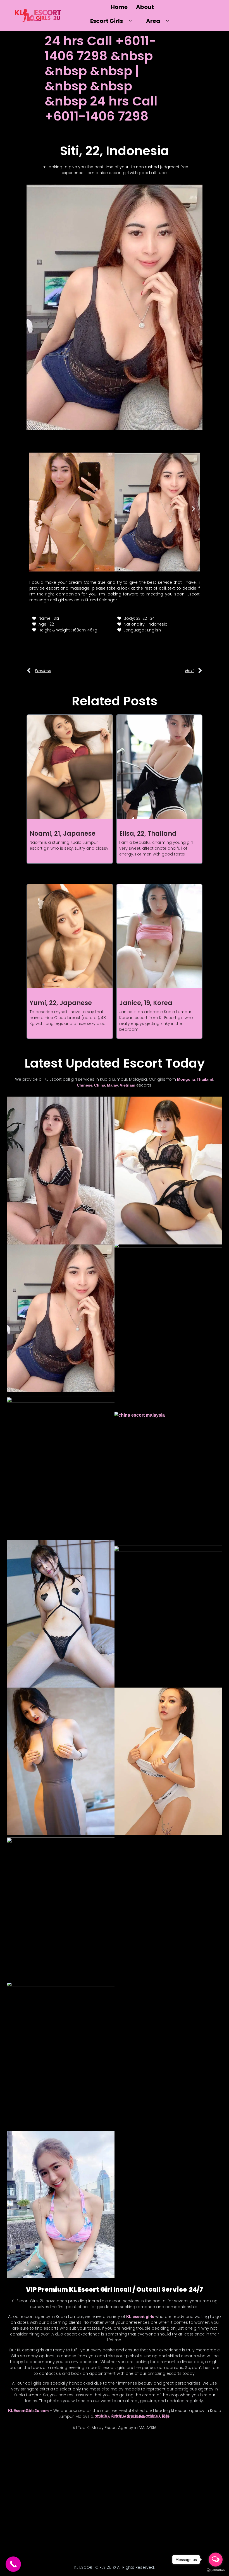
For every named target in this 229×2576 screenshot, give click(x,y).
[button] (36, 509)
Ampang (25, 2442)
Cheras (40, 2453)
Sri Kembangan (24, 2537)
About (145, 7)
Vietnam (127, 1085)
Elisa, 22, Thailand (148, 834)
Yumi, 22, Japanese (61, 1003)
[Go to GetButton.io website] (216, 2570)
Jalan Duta (50, 2474)
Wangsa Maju (74, 2548)
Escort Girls (107, 21)
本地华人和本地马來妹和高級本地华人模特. (133, 2416)
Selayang (67, 2527)
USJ (52, 2548)
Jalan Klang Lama (23, 2484)
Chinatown (62, 2453)
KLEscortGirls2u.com (28, 2411)
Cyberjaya (20, 2463)
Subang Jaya (81, 2537)
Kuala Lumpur (74, 2495)
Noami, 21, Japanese (63, 834)
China (100, 1085)
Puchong (55, 2516)
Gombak (27, 2474)
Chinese (85, 1085)
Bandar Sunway (52, 2442)
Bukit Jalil (18, 2453)
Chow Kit (85, 2453)
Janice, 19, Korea (146, 1003)
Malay (113, 1085)
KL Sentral (47, 2495)
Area (153, 21)
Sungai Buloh (30, 2548)
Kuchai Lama (27, 2506)
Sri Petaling (53, 2537)
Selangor (45, 2527)
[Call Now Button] (13, 2564)
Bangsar (79, 2442)
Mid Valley (54, 2506)
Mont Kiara (78, 2506)
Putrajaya (77, 2516)
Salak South (20, 2527)
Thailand (205, 1079)
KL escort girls (140, 2317)
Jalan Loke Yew (57, 2484)
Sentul (88, 2527)
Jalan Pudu (86, 2484)
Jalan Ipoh (75, 2474)
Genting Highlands (77, 2463)
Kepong (25, 2495)
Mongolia (186, 1079)
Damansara (45, 2463)
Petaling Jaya (29, 2516)
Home (119, 7)
